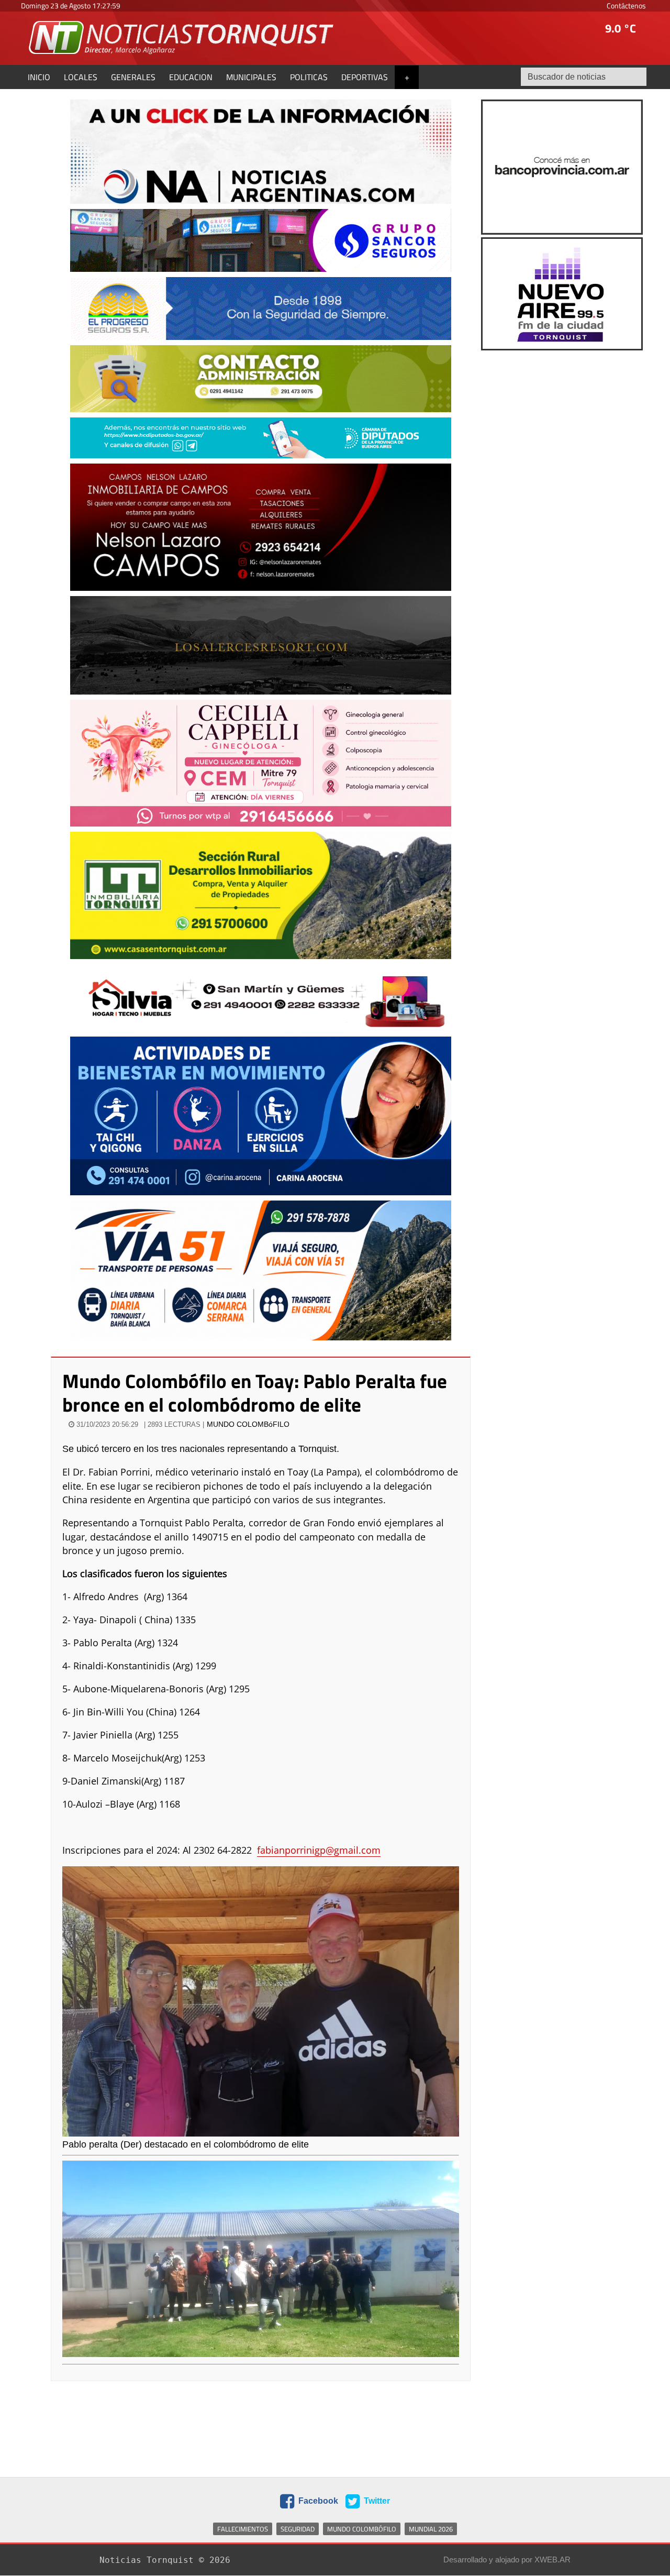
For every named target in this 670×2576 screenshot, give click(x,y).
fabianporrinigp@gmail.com (319, 1850)
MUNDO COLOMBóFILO (248, 1424)
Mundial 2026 (431, 2529)
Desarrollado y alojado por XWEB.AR (507, 2560)
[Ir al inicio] (182, 37)
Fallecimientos (243, 2529)
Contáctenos (626, 5)
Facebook (317, 2501)
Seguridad (298, 2529)
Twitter (376, 2501)
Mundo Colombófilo (362, 2529)
